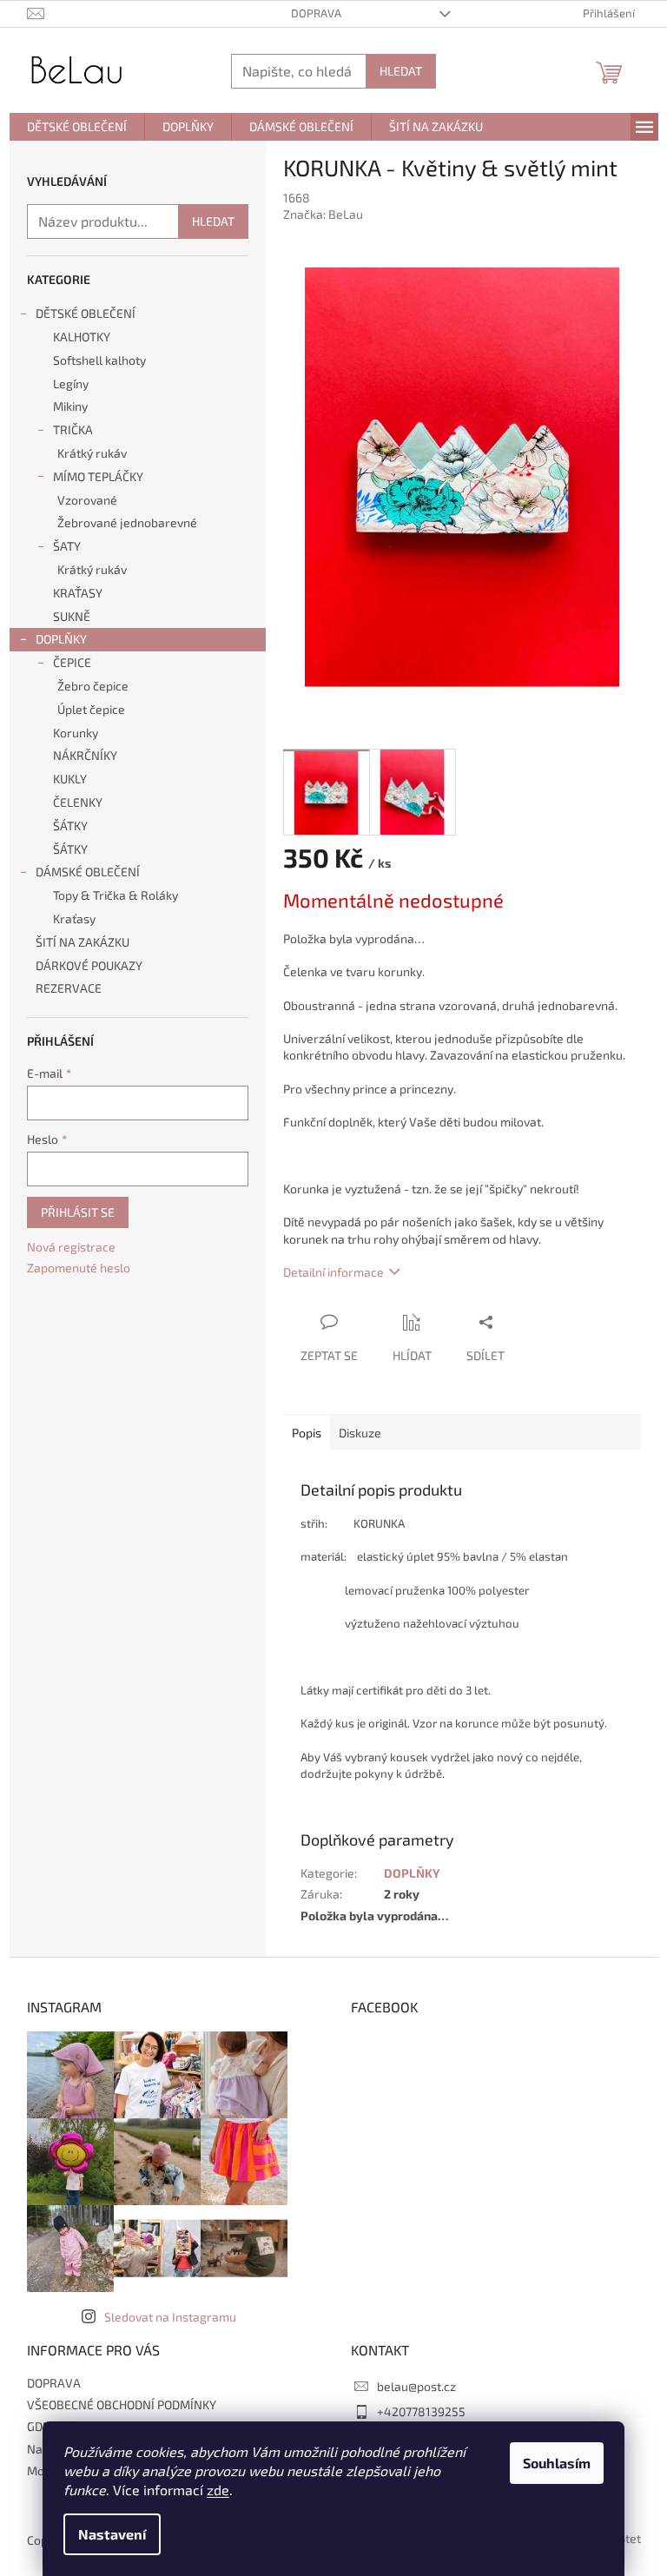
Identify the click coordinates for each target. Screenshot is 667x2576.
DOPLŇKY (61, 639)
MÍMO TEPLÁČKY (98, 476)
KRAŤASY (78, 593)
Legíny (71, 383)
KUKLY (70, 779)
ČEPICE (72, 662)
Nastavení (112, 2534)
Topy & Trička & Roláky (116, 895)
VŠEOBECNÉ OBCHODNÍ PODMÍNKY (122, 2404)
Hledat (401, 71)
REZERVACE (70, 988)
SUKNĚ (72, 616)
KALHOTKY (82, 337)
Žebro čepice (93, 686)
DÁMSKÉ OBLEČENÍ (88, 872)
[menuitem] (77, 127)
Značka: (323, 214)
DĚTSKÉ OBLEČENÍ (86, 313)
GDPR (42, 2426)
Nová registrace (71, 1247)
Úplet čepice (91, 709)
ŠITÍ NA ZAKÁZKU (83, 942)
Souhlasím (557, 2463)
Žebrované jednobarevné (127, 522)
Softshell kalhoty (99, 360)
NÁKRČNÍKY (85, 755)
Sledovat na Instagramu (170, 2317)
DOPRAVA (316, 13)
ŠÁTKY (70, 826)
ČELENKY (78, 802)
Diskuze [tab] (360, 1433)
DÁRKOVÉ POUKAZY (89, 965)
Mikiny (70, 406)
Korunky (76, 733)
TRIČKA (73, 429)
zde (218, 2490)
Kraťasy (74, 918)
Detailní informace (333, 1272)
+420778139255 (421, 2411)
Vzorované (87, 500)
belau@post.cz (416, 2386)
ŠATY (67, 546)
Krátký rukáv (92, 453)
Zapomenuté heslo (79, 1268)
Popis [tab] (307, 1433)
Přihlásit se (78, 1212)
